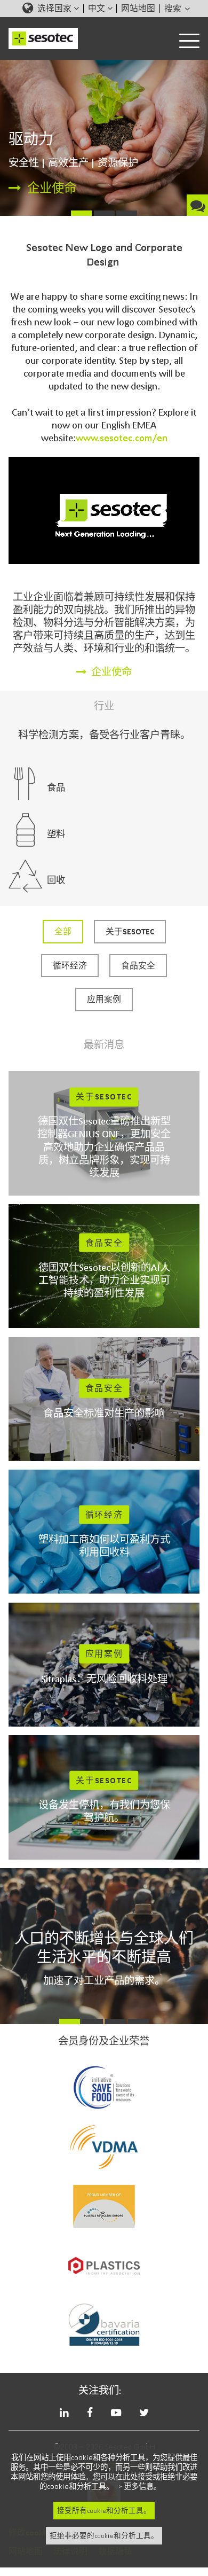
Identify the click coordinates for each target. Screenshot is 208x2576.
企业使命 (52, 188)
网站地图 (138, 9)
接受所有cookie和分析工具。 (104, 2511)
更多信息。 (142, 2487)
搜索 (174, 9)
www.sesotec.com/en (122, 438)
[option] (104, 138)
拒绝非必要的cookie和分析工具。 (104, 2536)
